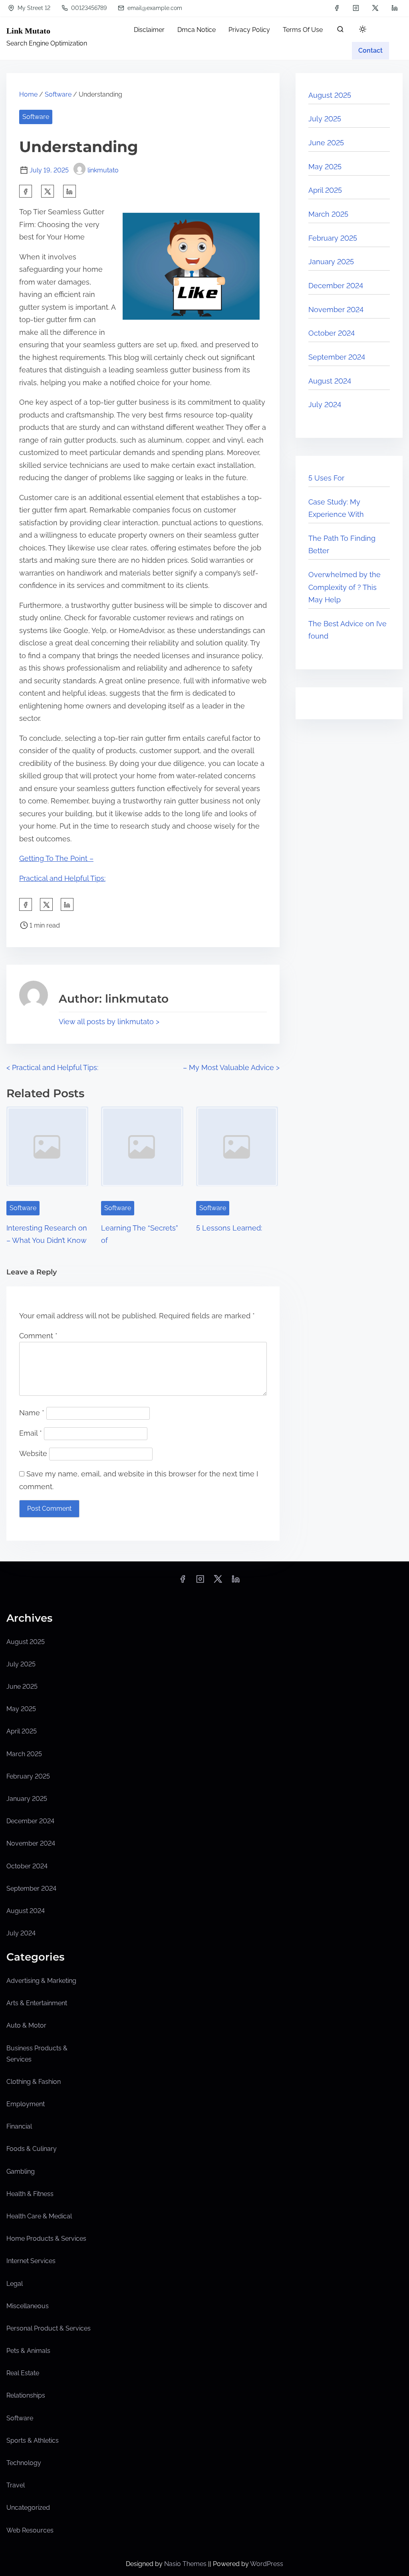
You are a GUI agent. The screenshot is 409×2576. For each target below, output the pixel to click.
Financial (19, 2126)
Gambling (21, 2171)
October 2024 (332, 333)
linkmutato (103, 170)
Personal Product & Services (49, 2328)
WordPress (267, 2564)
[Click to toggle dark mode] (363, 30)
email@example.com (154, 8)
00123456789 (88, 8)
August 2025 (330, 95)
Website (33, 1453)
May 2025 (325, 167)
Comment (38, 1336)
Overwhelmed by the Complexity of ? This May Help (344, 587)
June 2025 (326, 143)
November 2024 (336, 310)
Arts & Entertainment (37, 2003)
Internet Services (31, 2261)
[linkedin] (395, 8)
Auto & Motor (26, 2025)
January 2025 (331, 262)
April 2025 (325, 190)
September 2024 (337, 357)
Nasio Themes (186, 2564)
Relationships (26, 2395)
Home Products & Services (46, 2239)
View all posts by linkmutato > (109, 1022)
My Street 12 (33, 8)
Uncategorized (28, 2508)
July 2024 (325, 405)
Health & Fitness (30, 2194)
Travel (16, 2485)
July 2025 (325, 119)
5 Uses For (326, 478)
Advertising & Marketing (41, 1981)
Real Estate (23, 2373)
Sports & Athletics (33, 2440)
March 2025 (328, 214)
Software (58, 94)
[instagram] (356, 8)
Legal (15, 2284)
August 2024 (330, 381)
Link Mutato (28, 31)
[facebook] (337, 8)
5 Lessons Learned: (229, 1228)
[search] (340, 31)
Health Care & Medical (39, 2216)
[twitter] (375, 8)
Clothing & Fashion (34, 2082)
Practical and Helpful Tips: (62, 878)
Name (32, 1413)
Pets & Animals (28, 2351)
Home (28, 94)
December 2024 (336, 286)
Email (31, 1433)
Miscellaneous (28, 2306)
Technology (24, 2463)
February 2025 (333, 238)
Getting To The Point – (56, 858)
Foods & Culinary (32, 2149)
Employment (26, 2104)
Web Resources (30, 2530)
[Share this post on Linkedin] (69, 191)
